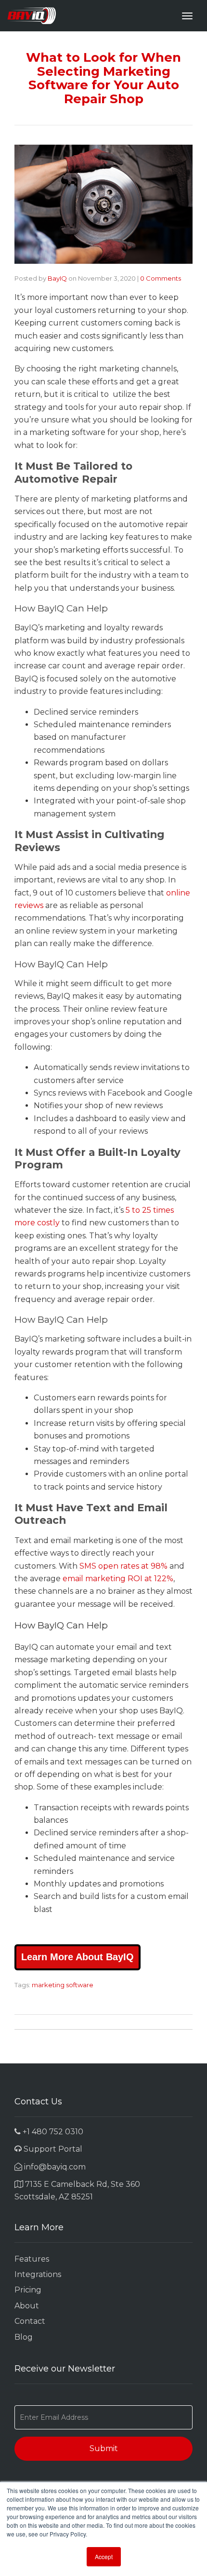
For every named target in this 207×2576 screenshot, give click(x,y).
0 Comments (161, 278)
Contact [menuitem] (30, 2321)
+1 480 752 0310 (52, 2132)
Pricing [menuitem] (28, 2290)
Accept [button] (104, 2556)
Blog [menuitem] (24, 2337)
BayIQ (57, 278)
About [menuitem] (27, 2306)
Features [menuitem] (32, 2259)
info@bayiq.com (54, 2167)
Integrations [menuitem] (38, 2274)
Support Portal (52, 2149)
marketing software (63, 1985)
